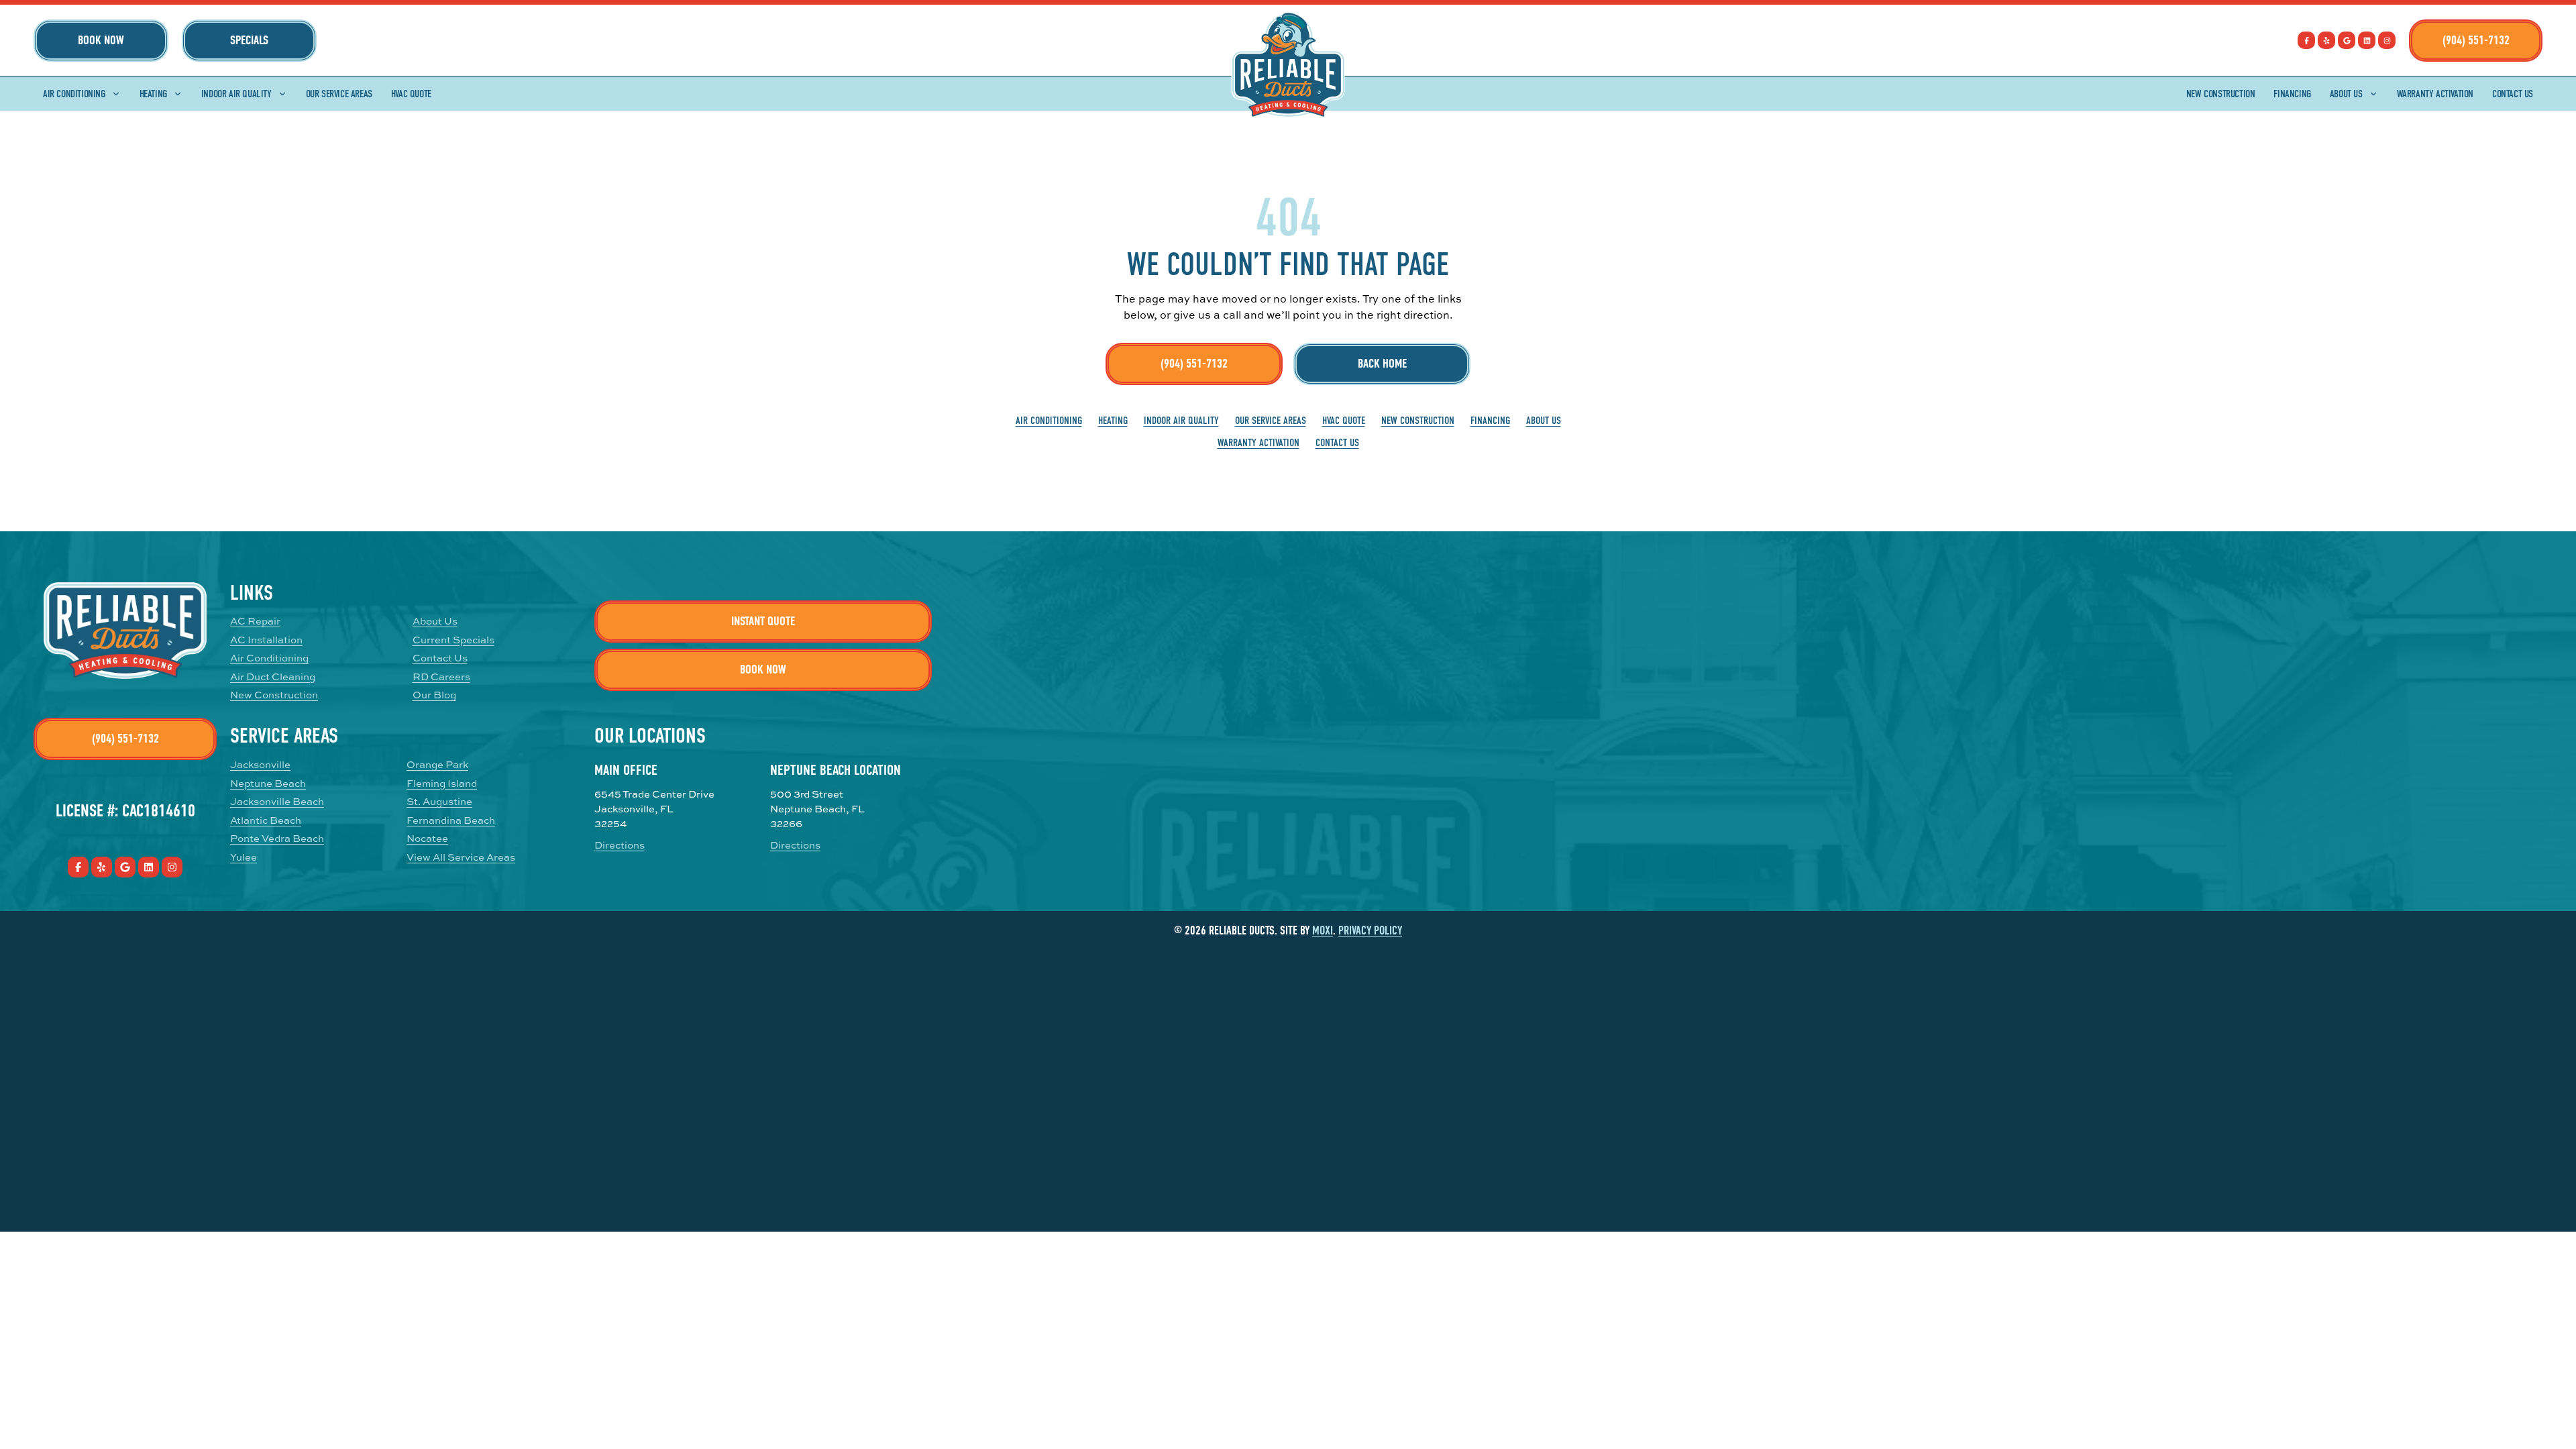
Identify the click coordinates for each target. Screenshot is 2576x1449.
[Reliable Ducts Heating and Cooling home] (1288, 65)
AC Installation (266, 640)
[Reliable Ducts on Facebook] (2306, 40)
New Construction (2221, 94)
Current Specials (453, 640)
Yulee (244, 857)
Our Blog (434, 695)
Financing (2292, 94)
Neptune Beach (268, 783)
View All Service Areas (461, 857)
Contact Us (2513, 94)
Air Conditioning (74, 94)
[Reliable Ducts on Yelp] (2326, 40)
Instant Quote (763, 621)
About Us (2346, 94)
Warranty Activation (2435, 94)
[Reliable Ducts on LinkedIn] (2367, 40)
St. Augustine (439, 801)
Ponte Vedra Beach (277, 838)
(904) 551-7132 (2476, 40)
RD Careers (441, 677)
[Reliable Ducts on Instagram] (2387, 40)
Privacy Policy (1370, 931)
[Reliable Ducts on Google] (2347, 40)
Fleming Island (442, 783)
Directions (620, 845)
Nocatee (427, 838)
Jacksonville (260, 764)
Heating (153, 94)
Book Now (101, 40)
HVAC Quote (411, 94)
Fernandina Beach (451, 820)
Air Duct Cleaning (273, 677)
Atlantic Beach (266, 820)
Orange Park (437, 764)
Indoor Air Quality (236, 94)
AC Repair (255, 621)
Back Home (1382, 364)
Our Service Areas (339, 94)
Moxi (1323, 931)
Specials (249, 40)
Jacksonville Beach (277, 801)
